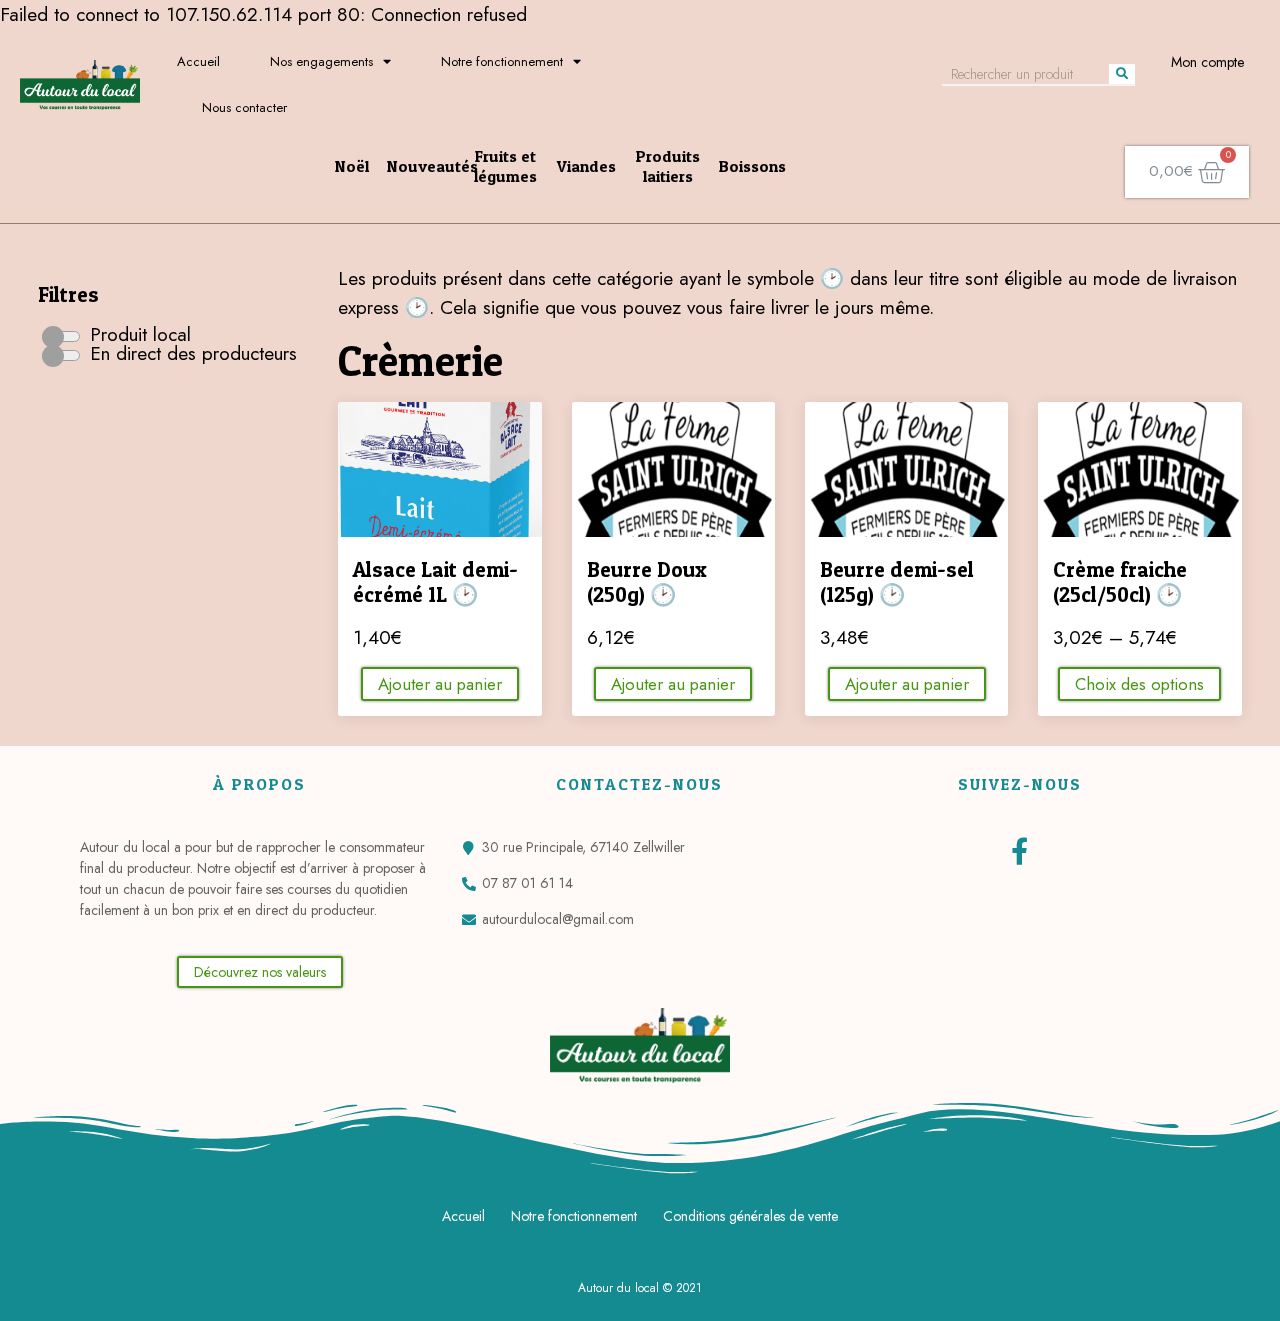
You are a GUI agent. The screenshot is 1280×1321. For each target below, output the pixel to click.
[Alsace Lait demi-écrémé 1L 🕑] (439, 469)
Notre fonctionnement (502, 61)
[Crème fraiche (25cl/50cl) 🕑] (1139, 469)
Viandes (586, 166)
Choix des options (1139, 684)
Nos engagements (321, 61)
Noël (352, 166)
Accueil (198, 61)
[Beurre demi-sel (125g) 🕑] (906, 469)
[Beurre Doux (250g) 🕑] (673, 469)
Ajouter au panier (440, 684)
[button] (260, 972)
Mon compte (1207, 62)
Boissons (752, 166)
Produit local (137, 334)
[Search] (1122, 74)
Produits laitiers (668, 166)
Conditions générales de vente (750, 1216)
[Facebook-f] (1019, 850)
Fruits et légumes (505, 166)
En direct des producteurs (190, 353)
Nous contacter (244, 107)
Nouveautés (432, 166)
